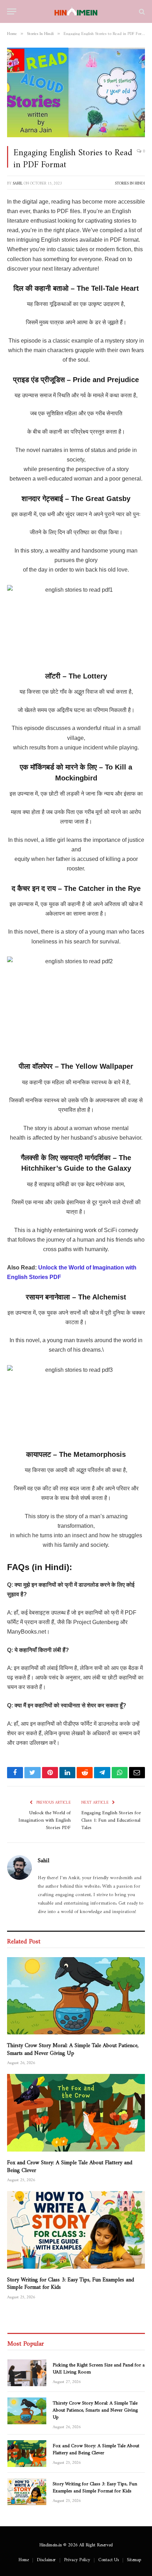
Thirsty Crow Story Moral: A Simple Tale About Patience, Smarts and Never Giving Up (73, 2048)
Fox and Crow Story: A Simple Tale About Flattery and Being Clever (70, 2165)
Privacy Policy (77, 2558)
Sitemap (134, 2558)
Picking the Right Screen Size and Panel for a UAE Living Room (99, 2367)
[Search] (141, 11)
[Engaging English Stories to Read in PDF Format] (76, 93)
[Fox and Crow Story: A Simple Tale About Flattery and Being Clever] (76, 2113)
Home (24, 2558)
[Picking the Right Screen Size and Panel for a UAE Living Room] (27, 2373)
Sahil (18, 182)
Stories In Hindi (130, 182)
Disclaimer (46, 2558)
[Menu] (12, 11)
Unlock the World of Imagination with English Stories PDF (45, 1819)
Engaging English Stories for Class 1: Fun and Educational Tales (111, 1819)
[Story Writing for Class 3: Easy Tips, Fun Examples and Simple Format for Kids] (76, 2230)
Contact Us (109, 2558)
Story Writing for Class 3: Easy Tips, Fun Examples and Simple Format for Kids (71, 2282)
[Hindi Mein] (76, 11)
